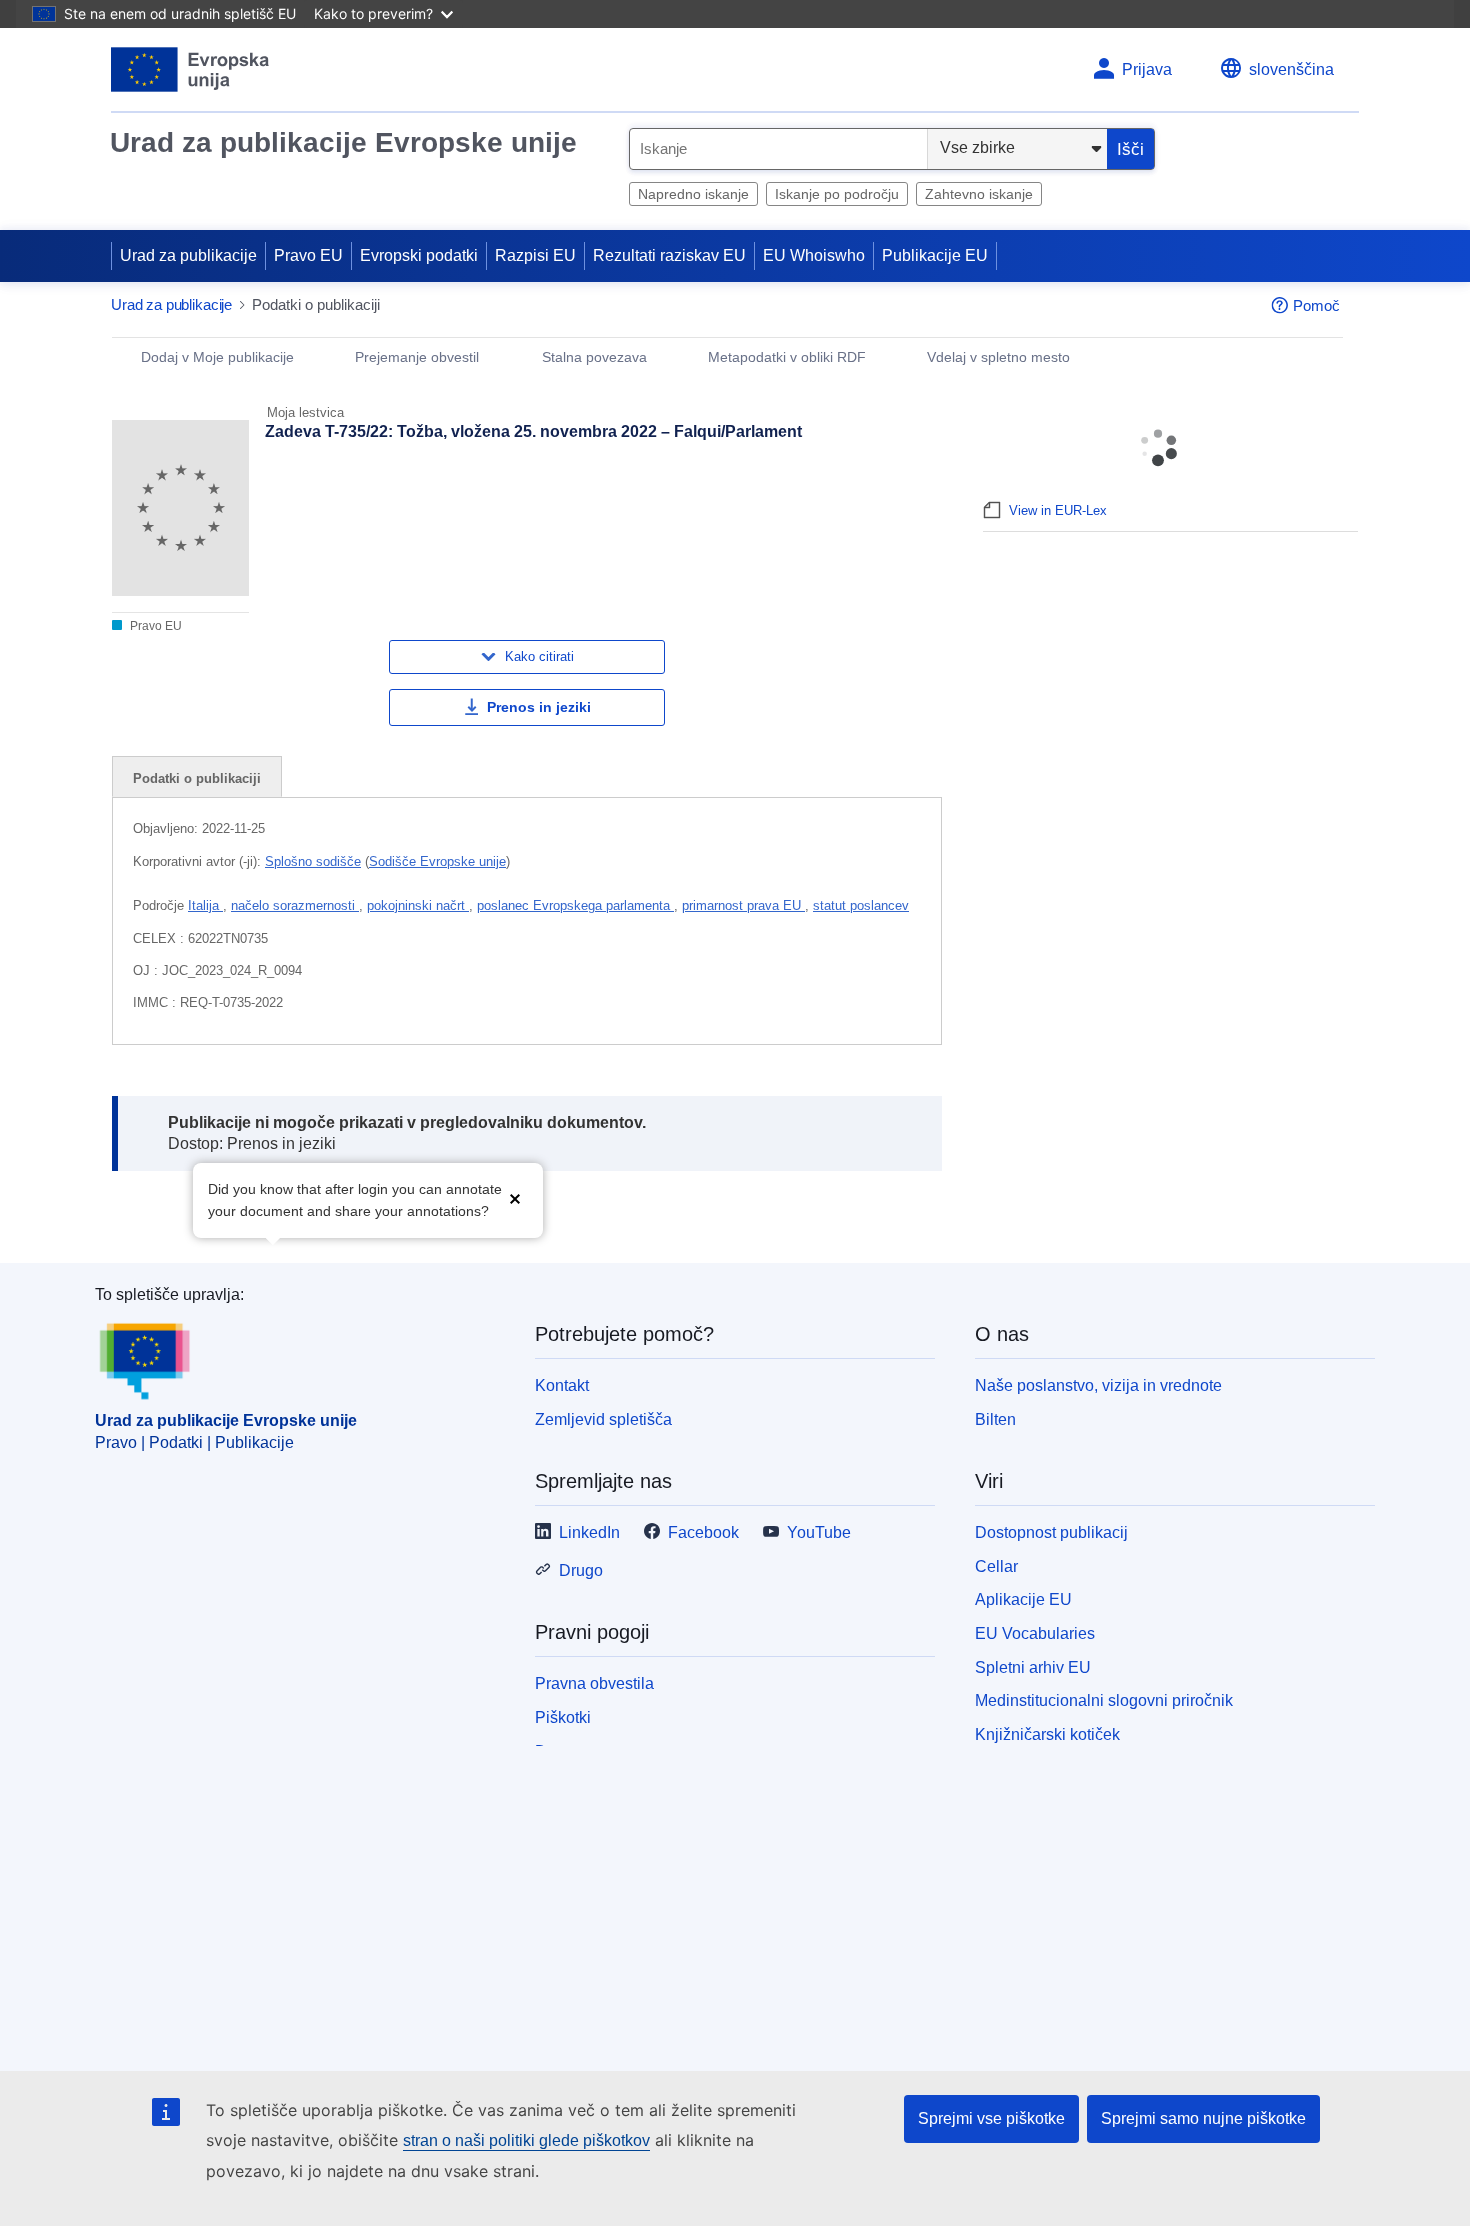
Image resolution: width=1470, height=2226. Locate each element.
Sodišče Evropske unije (437, 861)
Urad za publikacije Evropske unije (343, 142)
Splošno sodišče (313, 861)
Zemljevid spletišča (603, 1419)
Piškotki (563, 1717)
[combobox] (778, 149)
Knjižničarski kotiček (1047, 1734)
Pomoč (1316, 305)
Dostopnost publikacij (1051, 1532)
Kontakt (562, 1385)
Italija (205, 905)
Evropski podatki (419, 255)
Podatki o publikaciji (197, 778)
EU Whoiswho (814, 255)
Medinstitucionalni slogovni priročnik (1104, 1700)
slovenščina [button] (1291, 69)
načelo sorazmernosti (295, 905)
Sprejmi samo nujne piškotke (1203, 2118)
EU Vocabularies (1035, 1633)
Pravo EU (308, 255)
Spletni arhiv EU (1033, 1667)
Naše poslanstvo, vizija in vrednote (1098, 1385)
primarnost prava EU (743, 905)
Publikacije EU (935, 255)
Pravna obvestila (594, 1683)
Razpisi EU (535, 255)
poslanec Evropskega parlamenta (575, 905)
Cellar (996, 1566)
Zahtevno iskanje (979, 194)
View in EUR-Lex (1058, 510)
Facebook (703, 1532)
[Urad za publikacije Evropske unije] (190, 69)
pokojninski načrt (418, 905)
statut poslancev (861, 905)
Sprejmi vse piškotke (991, 2118)
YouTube (819, 1532)
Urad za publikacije (188, 255)
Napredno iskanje (693, 194)
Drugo (581, 1570)
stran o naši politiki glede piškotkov (526, 2140)
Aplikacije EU (1023, 1599)
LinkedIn (589, 1532)
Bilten (995, 1419)
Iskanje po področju (837, 194)
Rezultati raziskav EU (669, 255)
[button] (515, 1198)
